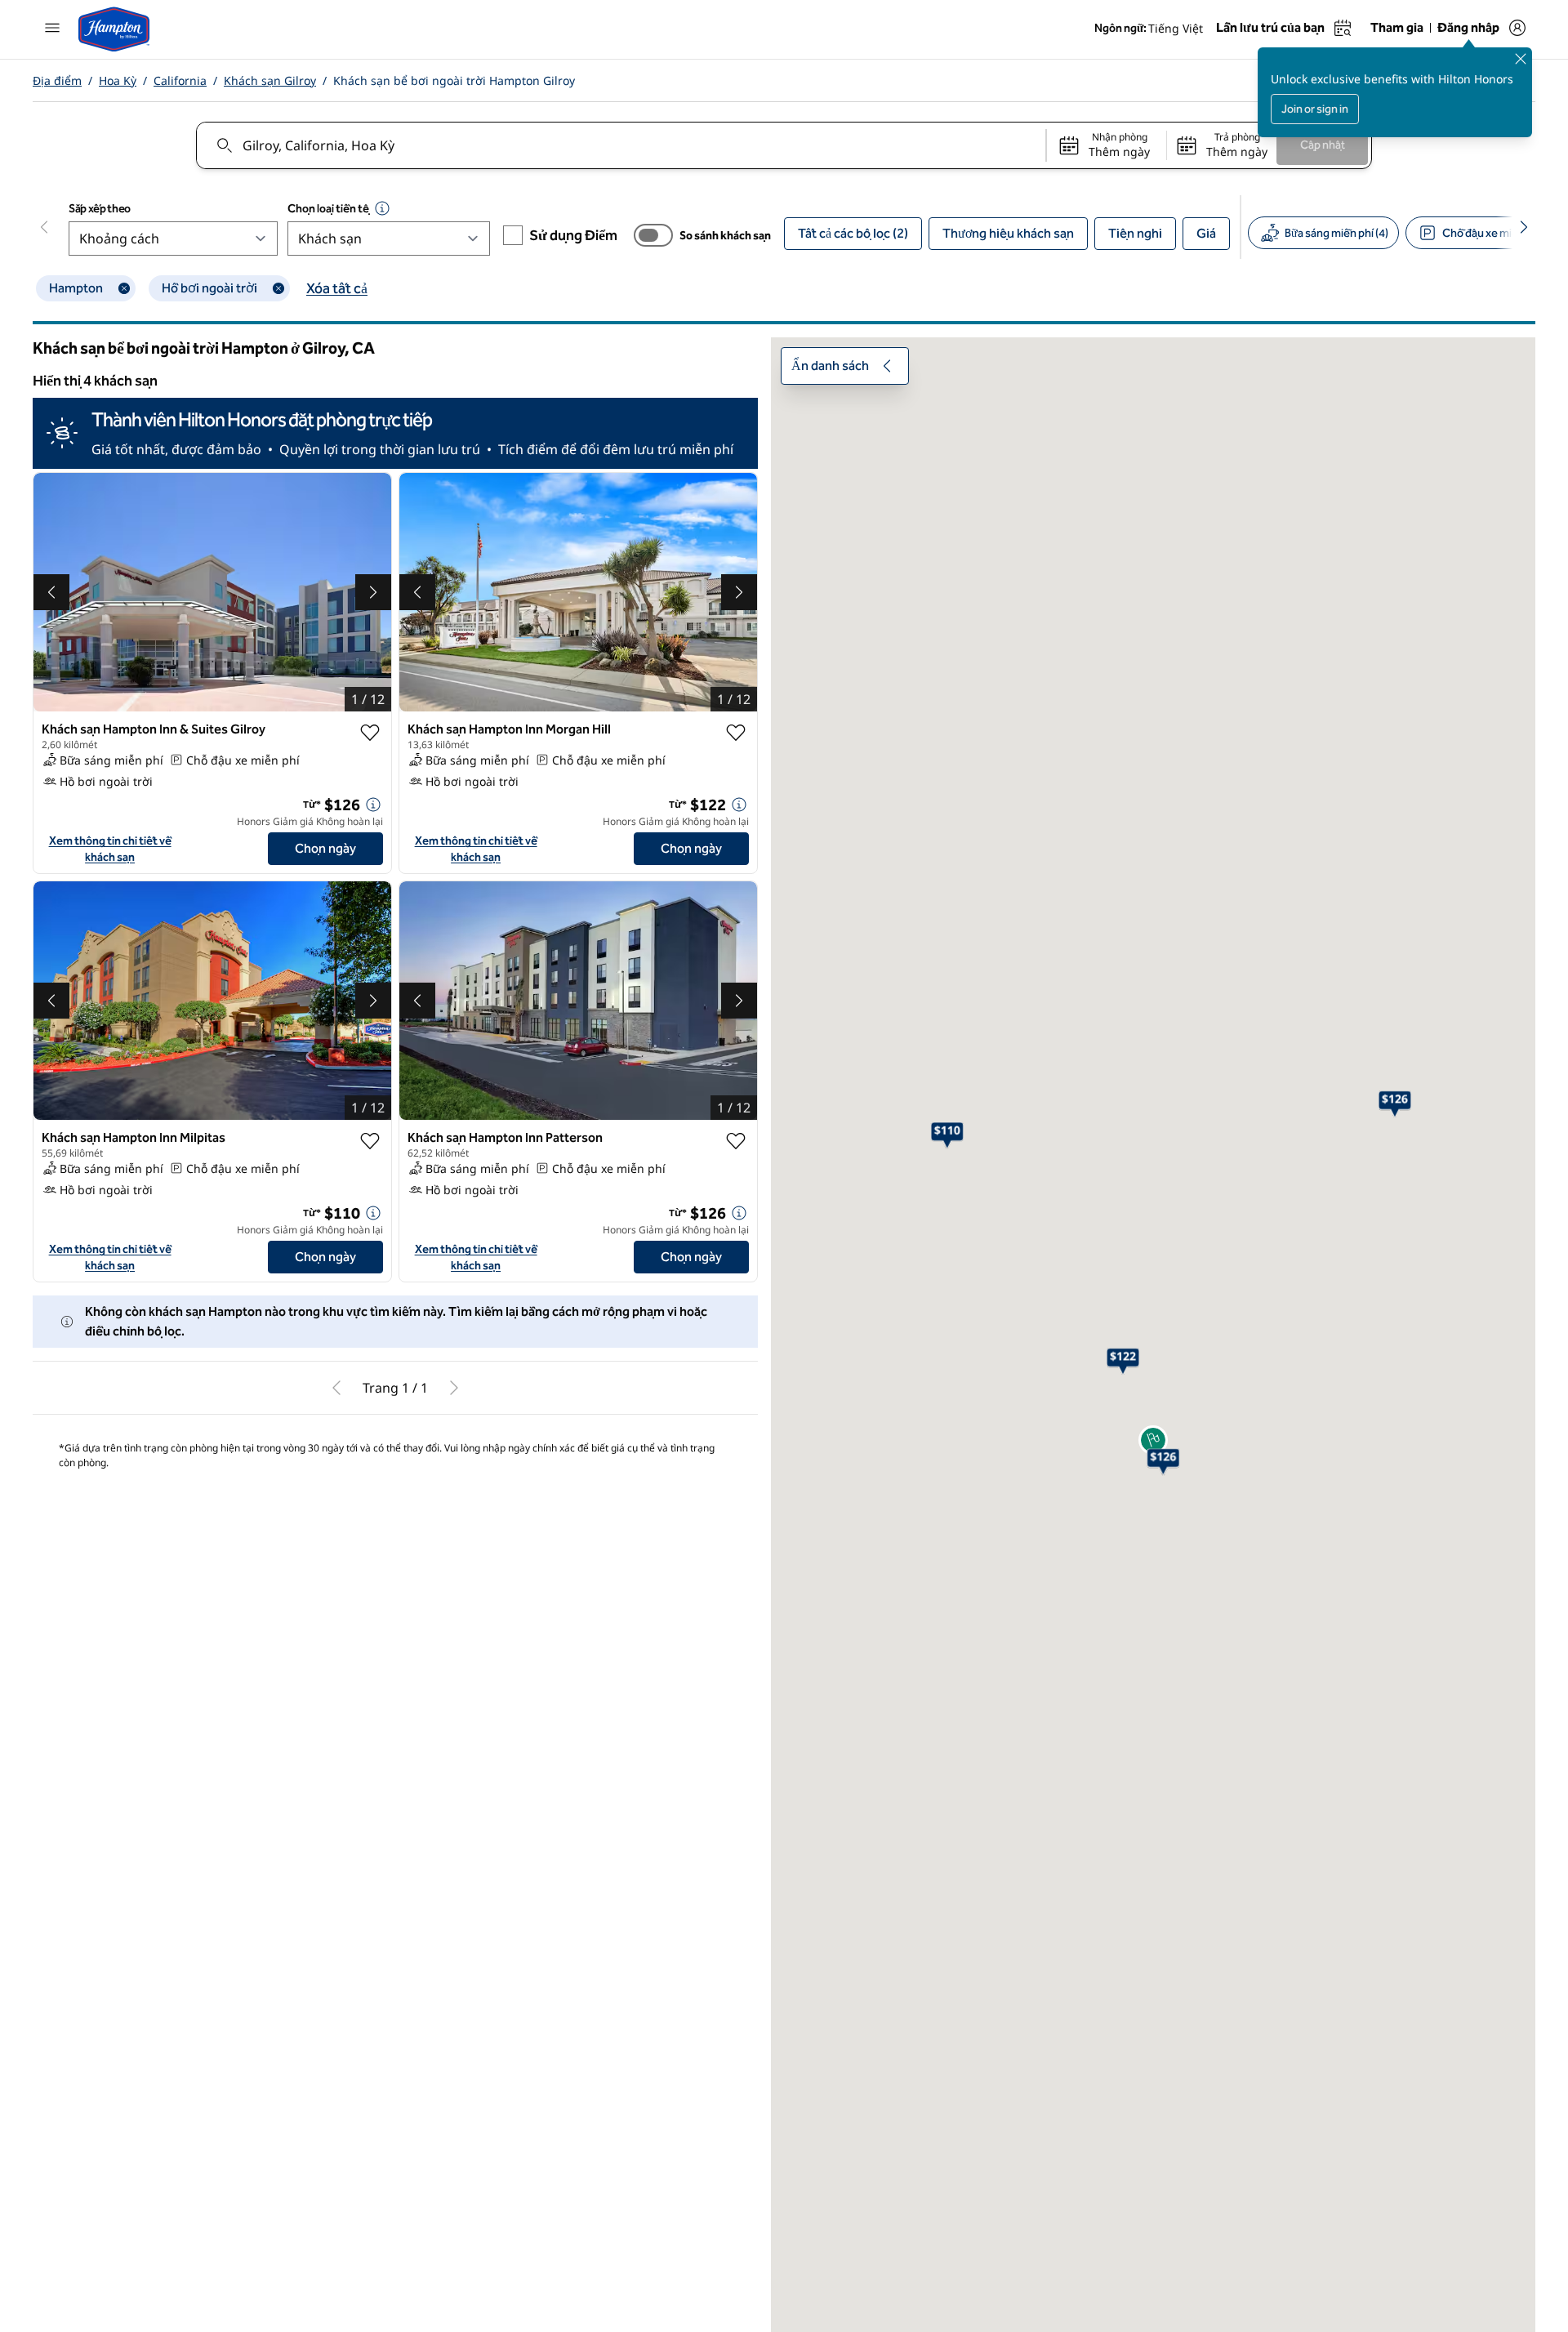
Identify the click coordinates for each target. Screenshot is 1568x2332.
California (180, 80)
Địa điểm (57, 80)
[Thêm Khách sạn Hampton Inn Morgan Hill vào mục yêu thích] (736, 733)
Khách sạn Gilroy (270, 80)
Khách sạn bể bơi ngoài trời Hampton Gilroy (454, 80)
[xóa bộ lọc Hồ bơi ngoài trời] (278, 288)
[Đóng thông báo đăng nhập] (1521, 59)
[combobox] (620, 145)
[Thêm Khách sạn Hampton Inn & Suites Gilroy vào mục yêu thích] (370, 733)
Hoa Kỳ (118, 80)
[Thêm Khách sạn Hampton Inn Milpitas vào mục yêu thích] (370, 1141)
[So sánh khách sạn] (653, 235)
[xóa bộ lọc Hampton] (124, 288)
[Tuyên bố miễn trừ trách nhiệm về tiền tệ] (382, 208)
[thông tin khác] (373, 805)
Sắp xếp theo (100, 209)
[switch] (653, 235)
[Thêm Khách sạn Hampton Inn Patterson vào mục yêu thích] (736, 1141)
